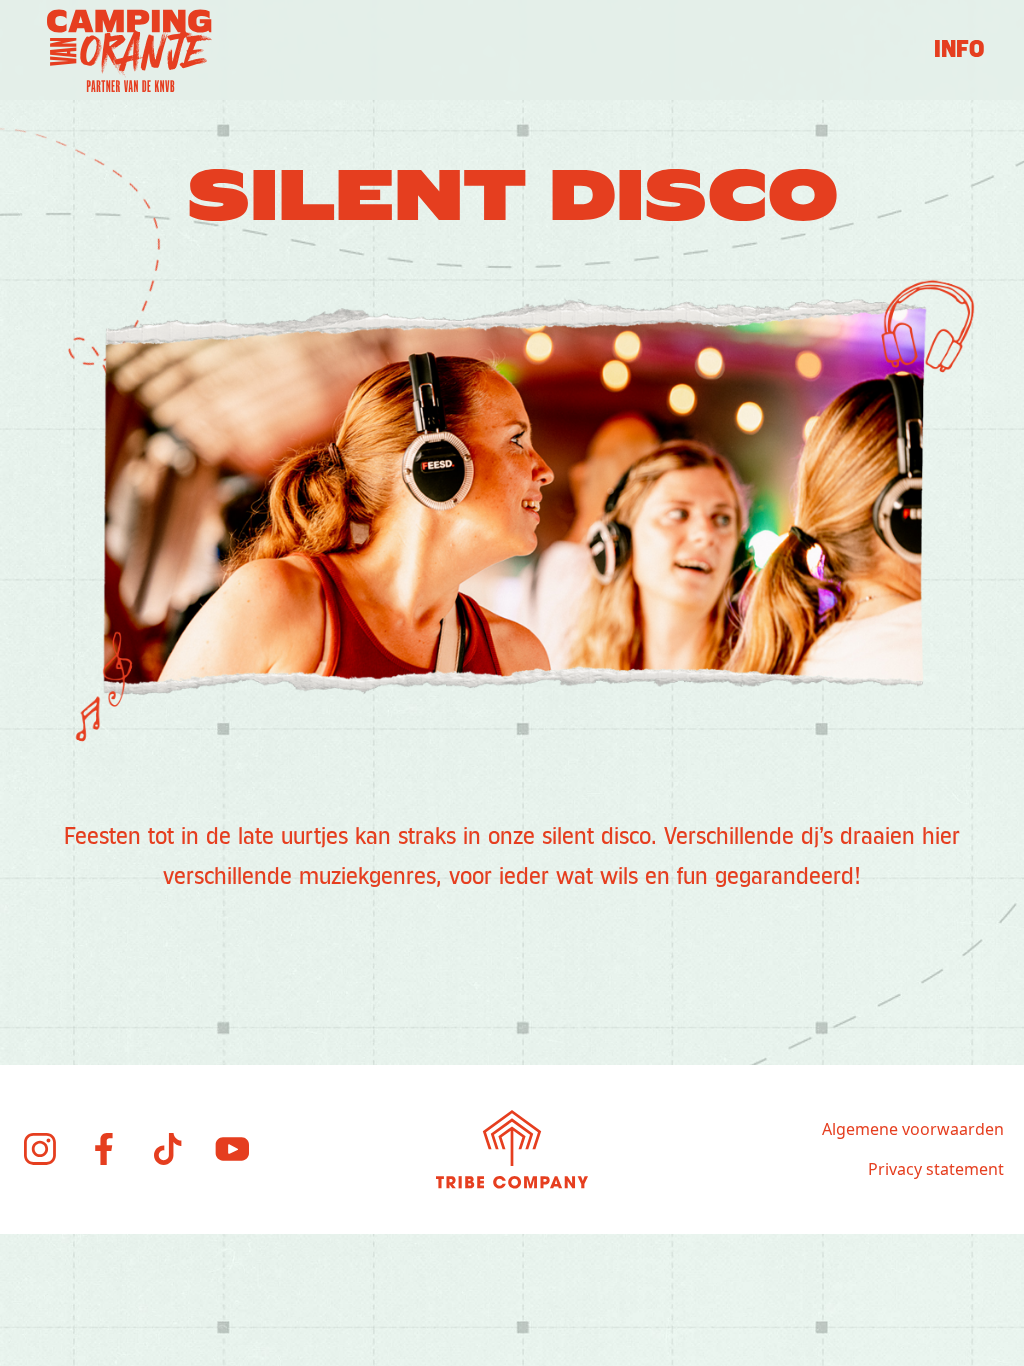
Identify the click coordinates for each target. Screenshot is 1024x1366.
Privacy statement (936, 1169)
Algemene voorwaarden (913, 1129)
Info (959, 50)
